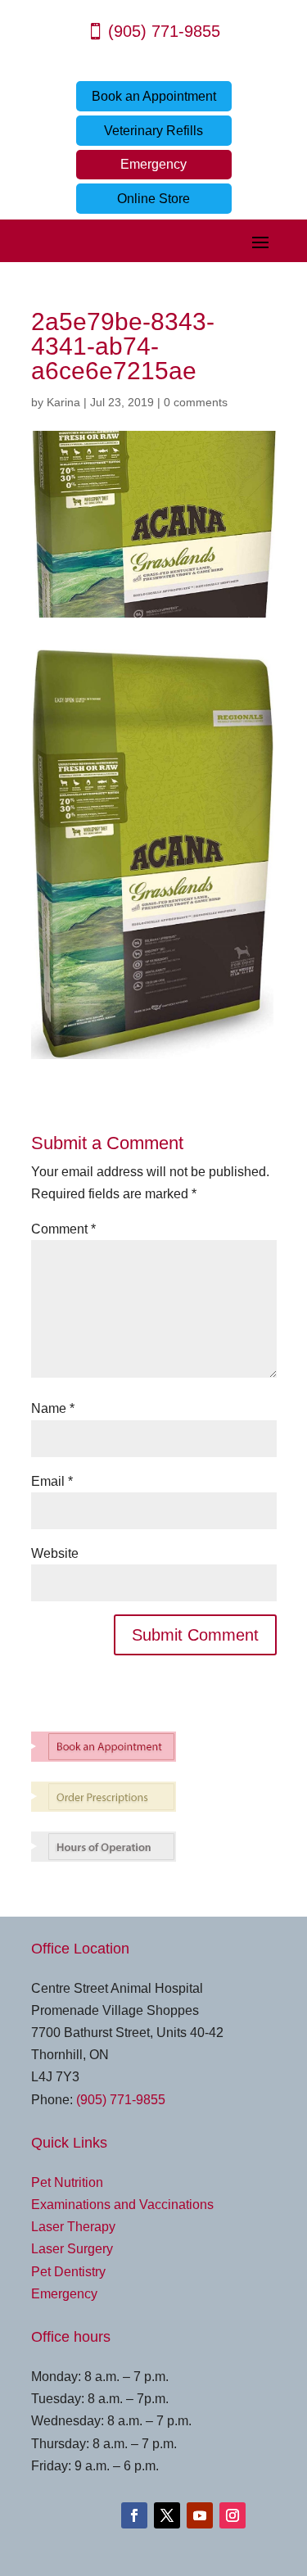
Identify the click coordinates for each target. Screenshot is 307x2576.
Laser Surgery (72, 2249)
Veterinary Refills (153, 131)
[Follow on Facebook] (134, 2515)
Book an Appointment (154, 96)
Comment (63, 1229)
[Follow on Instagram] (233, 2515)
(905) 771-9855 (164, 31)
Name (53, 1408)
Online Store (153, 199)
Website (55, 1553)
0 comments (196, 402)
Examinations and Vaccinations (122, 2205)
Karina (63, 402)
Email (52, 1481)
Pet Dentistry (68, 2272)
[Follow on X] (167, 2515)
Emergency (153, 164)
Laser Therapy (73, 2227)
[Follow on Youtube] (200, 2515)
